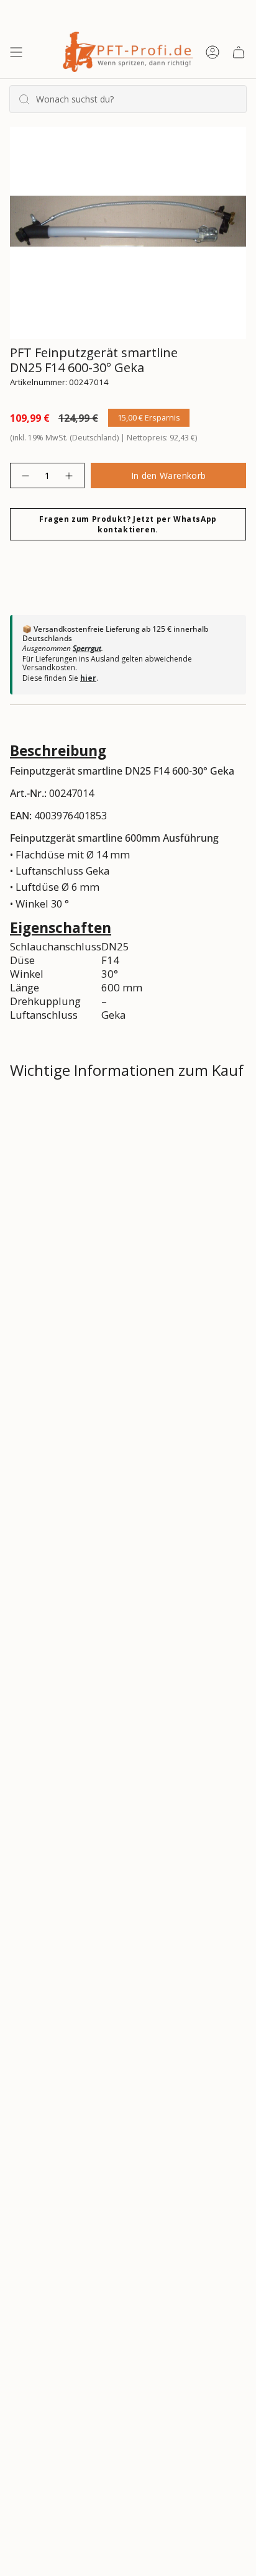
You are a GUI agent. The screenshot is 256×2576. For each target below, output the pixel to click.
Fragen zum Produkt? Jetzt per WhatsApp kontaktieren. (128, 524)
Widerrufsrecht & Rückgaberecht (102, 1157)
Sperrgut (87, 648)
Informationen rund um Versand (102, 1113)
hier (88, 678)
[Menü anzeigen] (16, 52)
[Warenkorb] (239, 52)
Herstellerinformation (75, 1245)
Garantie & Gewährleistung (86, 1201)
